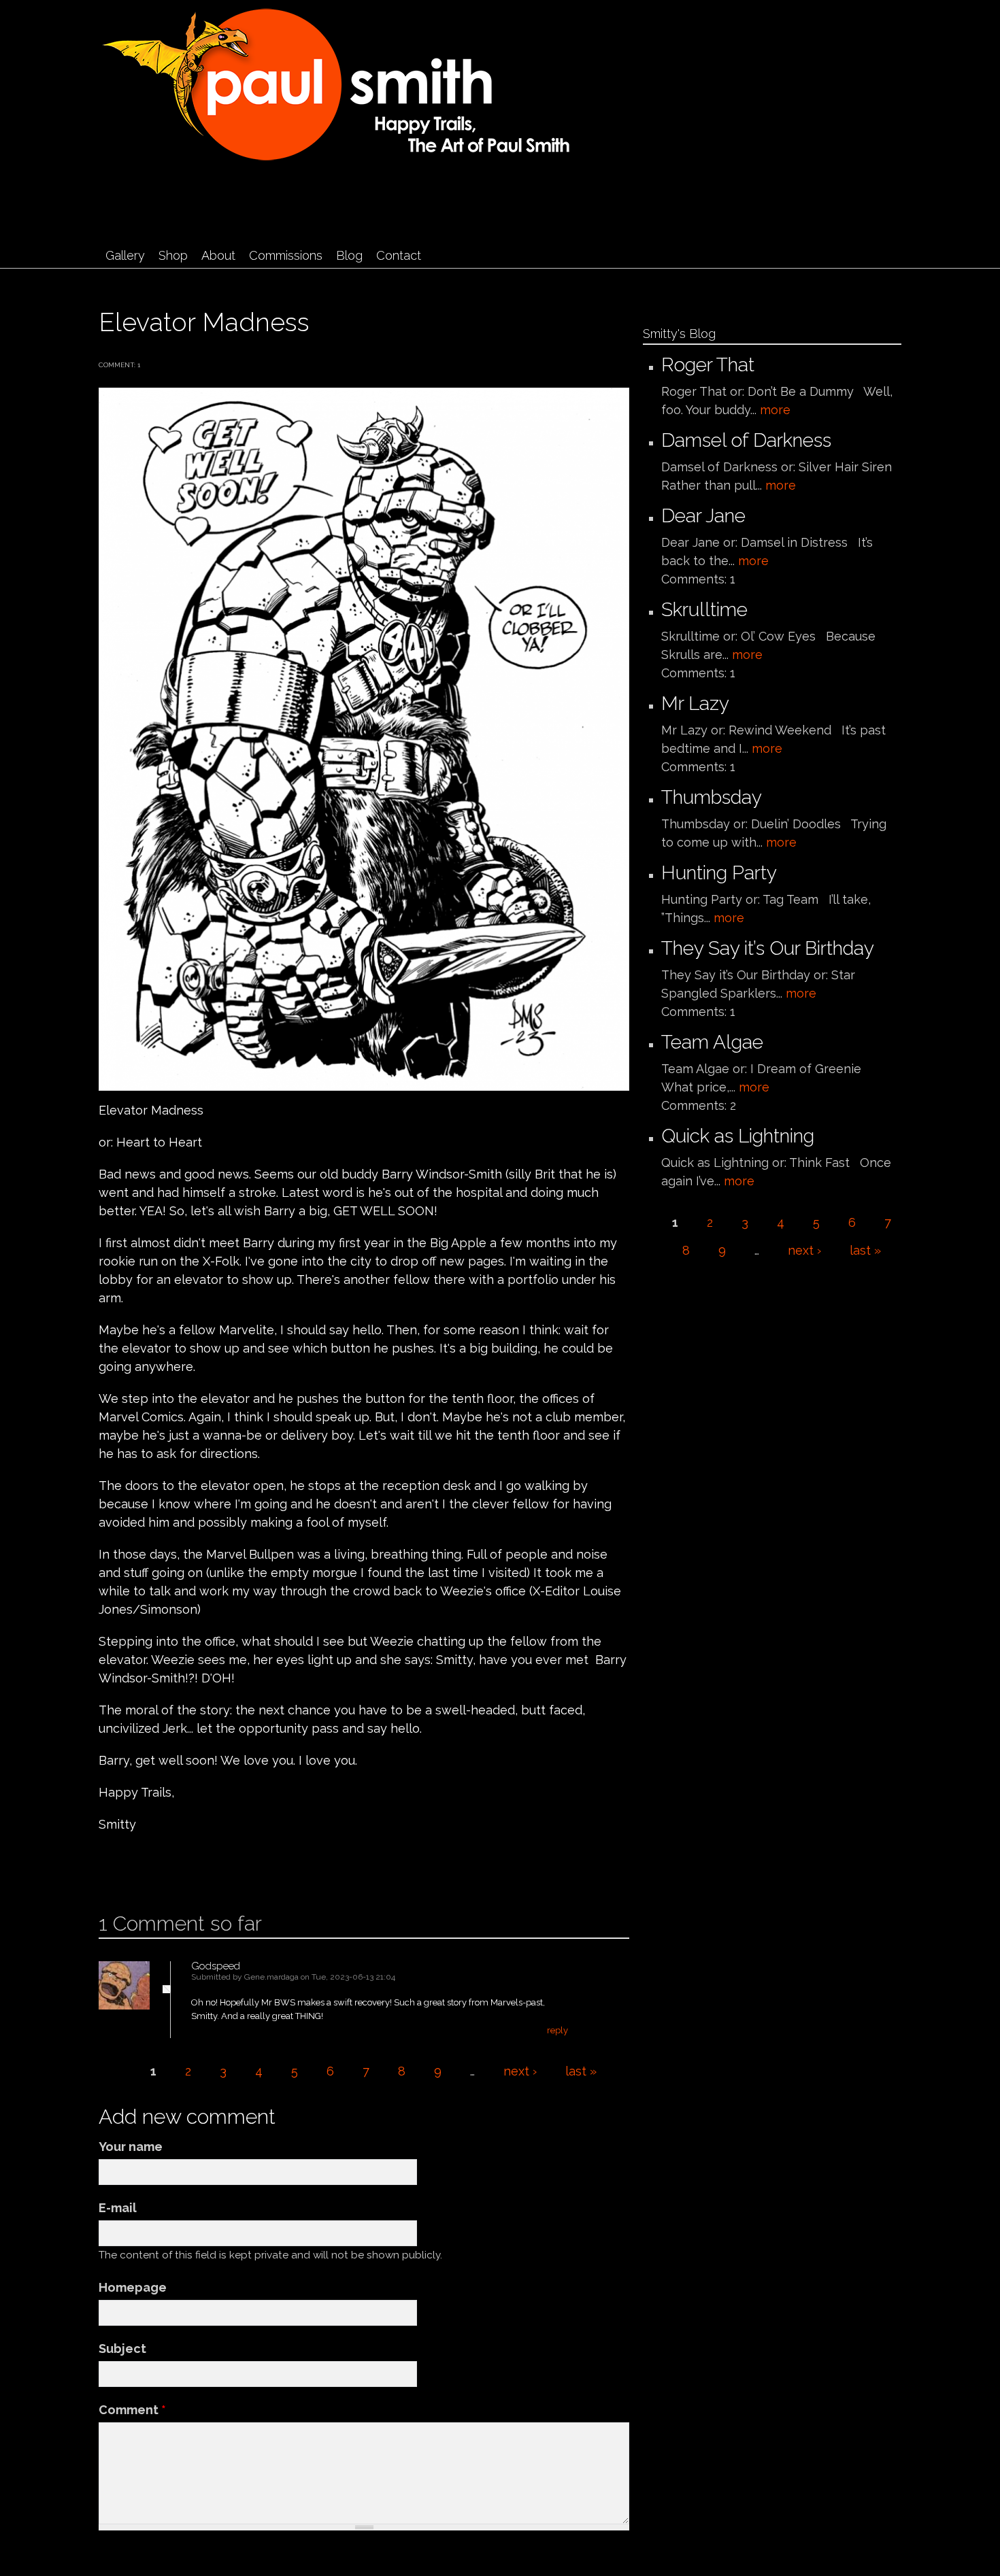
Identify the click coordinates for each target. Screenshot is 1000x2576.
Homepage (133, 2287)
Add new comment (139, 1868)
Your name (131, 2147)
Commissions (286, 255)
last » (581, 2071)
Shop (173, 255)
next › (520, 2071)
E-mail (118, 2208)
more (775, 410)
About (218, 255)
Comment (132, 2410)
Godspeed (216, 1966)
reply (557, 2030)
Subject (122, 2349)
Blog (349, 255)
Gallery (125, 255)
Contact (399, 255)
